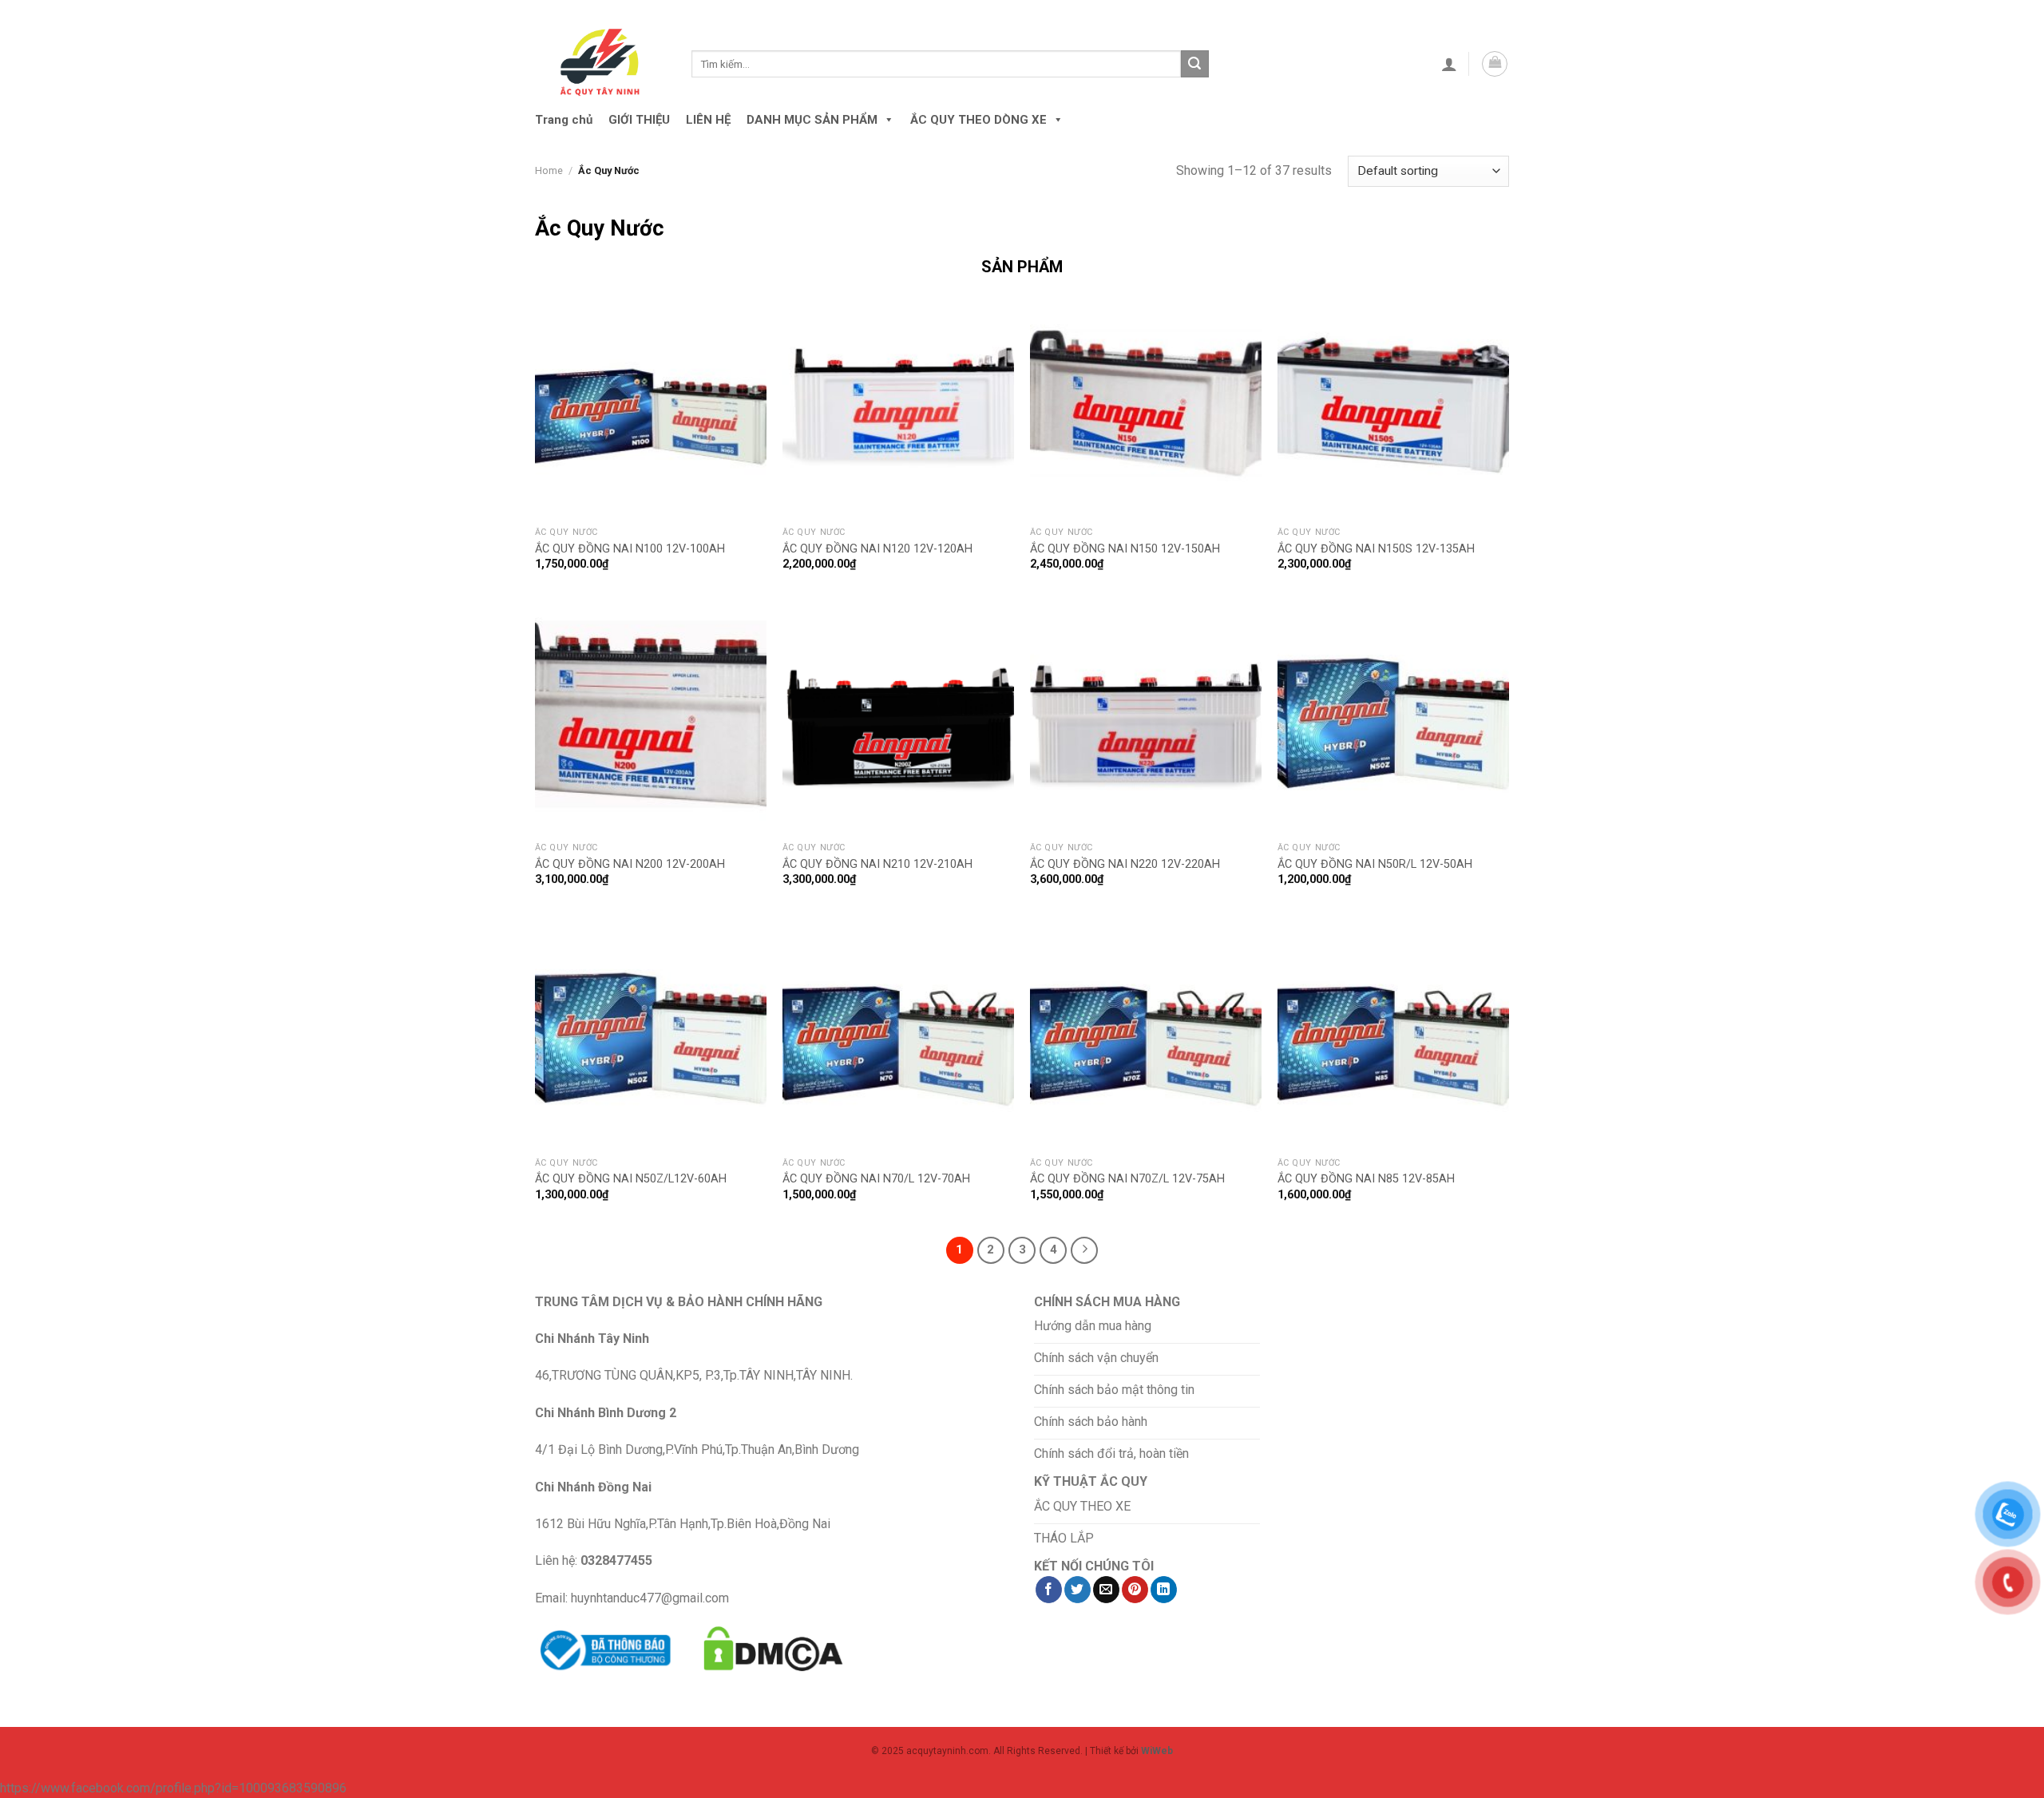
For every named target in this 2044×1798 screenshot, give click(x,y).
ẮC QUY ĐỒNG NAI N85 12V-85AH (1366, 1179)
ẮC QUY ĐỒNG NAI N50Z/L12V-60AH (631, 1179)
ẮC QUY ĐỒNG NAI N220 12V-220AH (1125, 864)
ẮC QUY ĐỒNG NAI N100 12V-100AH (630, 549)
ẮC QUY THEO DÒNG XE (978, 120)
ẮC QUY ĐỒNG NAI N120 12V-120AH (877, 549)
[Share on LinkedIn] (1164, 1590)
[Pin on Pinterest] (1135, 1590)
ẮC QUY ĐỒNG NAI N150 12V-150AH (1125, 549)
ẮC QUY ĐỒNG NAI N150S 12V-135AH (1376, 549)
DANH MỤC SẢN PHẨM (812, 120)
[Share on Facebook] (1049, 1590)
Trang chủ (564, 120)
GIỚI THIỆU (639, 120)
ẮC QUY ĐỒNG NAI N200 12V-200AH (630, 864)
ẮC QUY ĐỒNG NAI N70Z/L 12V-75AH (1127, 1179)
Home (549, 170)
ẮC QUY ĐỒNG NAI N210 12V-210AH (877, 864)
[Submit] (1194, 64)
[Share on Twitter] (1077, 1590)
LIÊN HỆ (708, 120)
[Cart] (1495, 64)
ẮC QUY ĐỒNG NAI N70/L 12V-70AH (876, 1179)
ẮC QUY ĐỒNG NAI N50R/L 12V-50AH (1375, 864)
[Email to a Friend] (1106, 1590)
